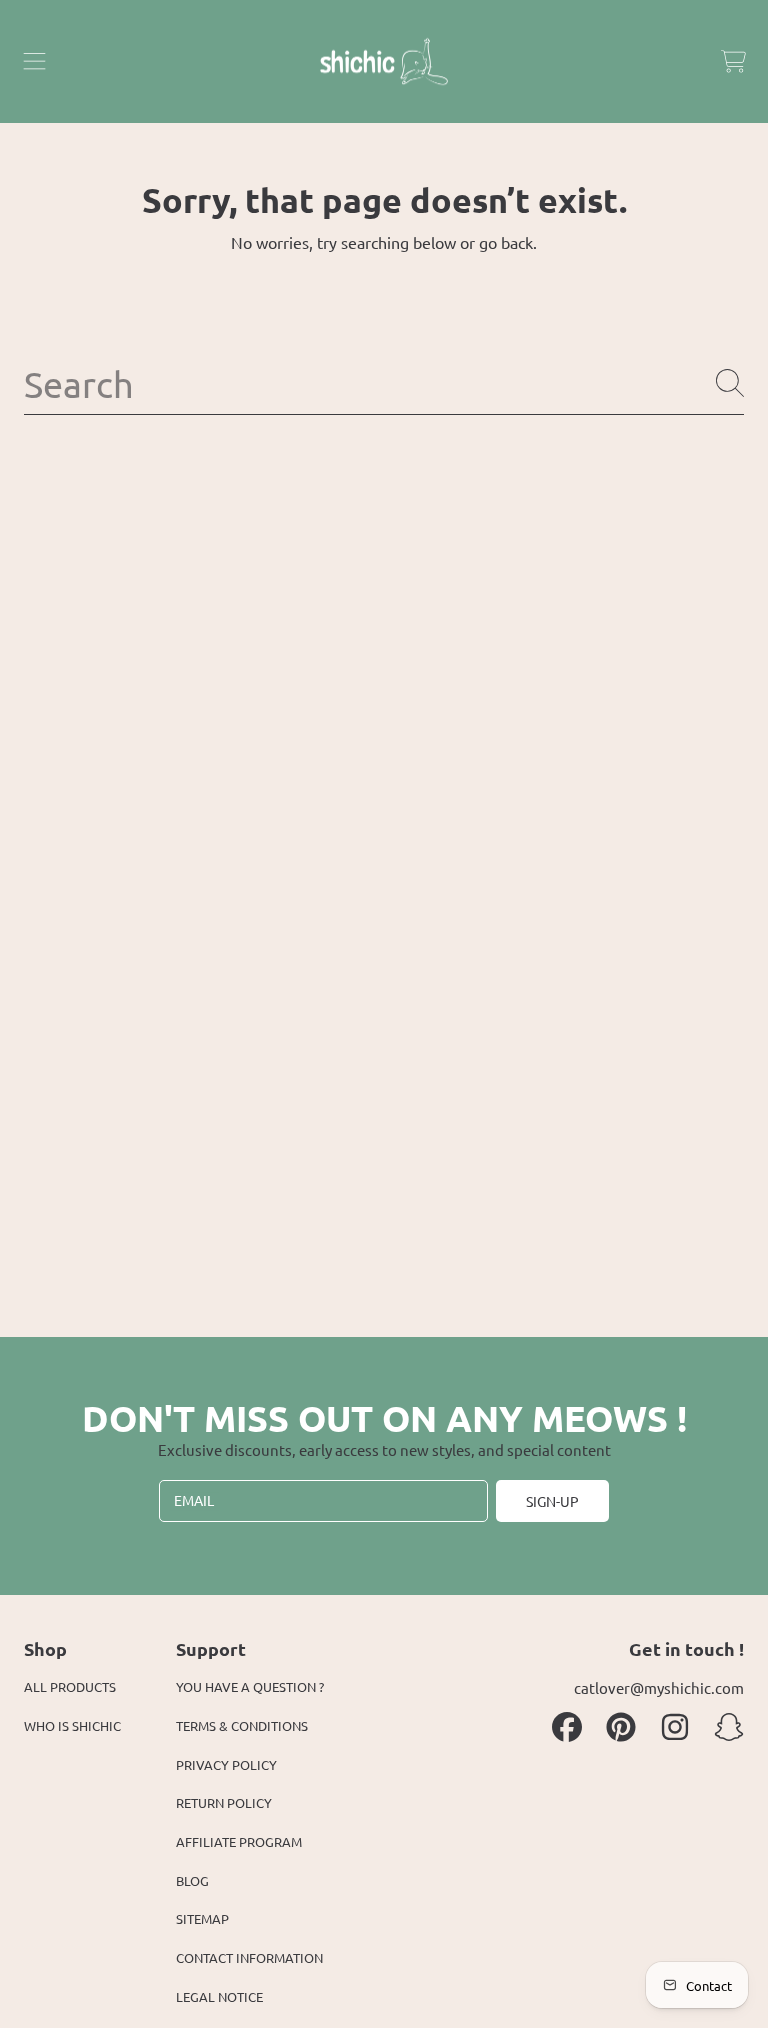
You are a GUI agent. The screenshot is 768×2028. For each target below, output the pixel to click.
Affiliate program (239, 1841)
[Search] (730, 383)
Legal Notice (219, 1996)
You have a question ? (250, 1686)
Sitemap (202, 1918)
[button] (35, 62)
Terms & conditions (242, 1725)
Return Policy (224, 1802)
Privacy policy (226, 1764)
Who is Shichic (72, 1725)
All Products (70, 1686)
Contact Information (249, 1957)
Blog (192, 1880)
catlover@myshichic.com (659, 1687)
